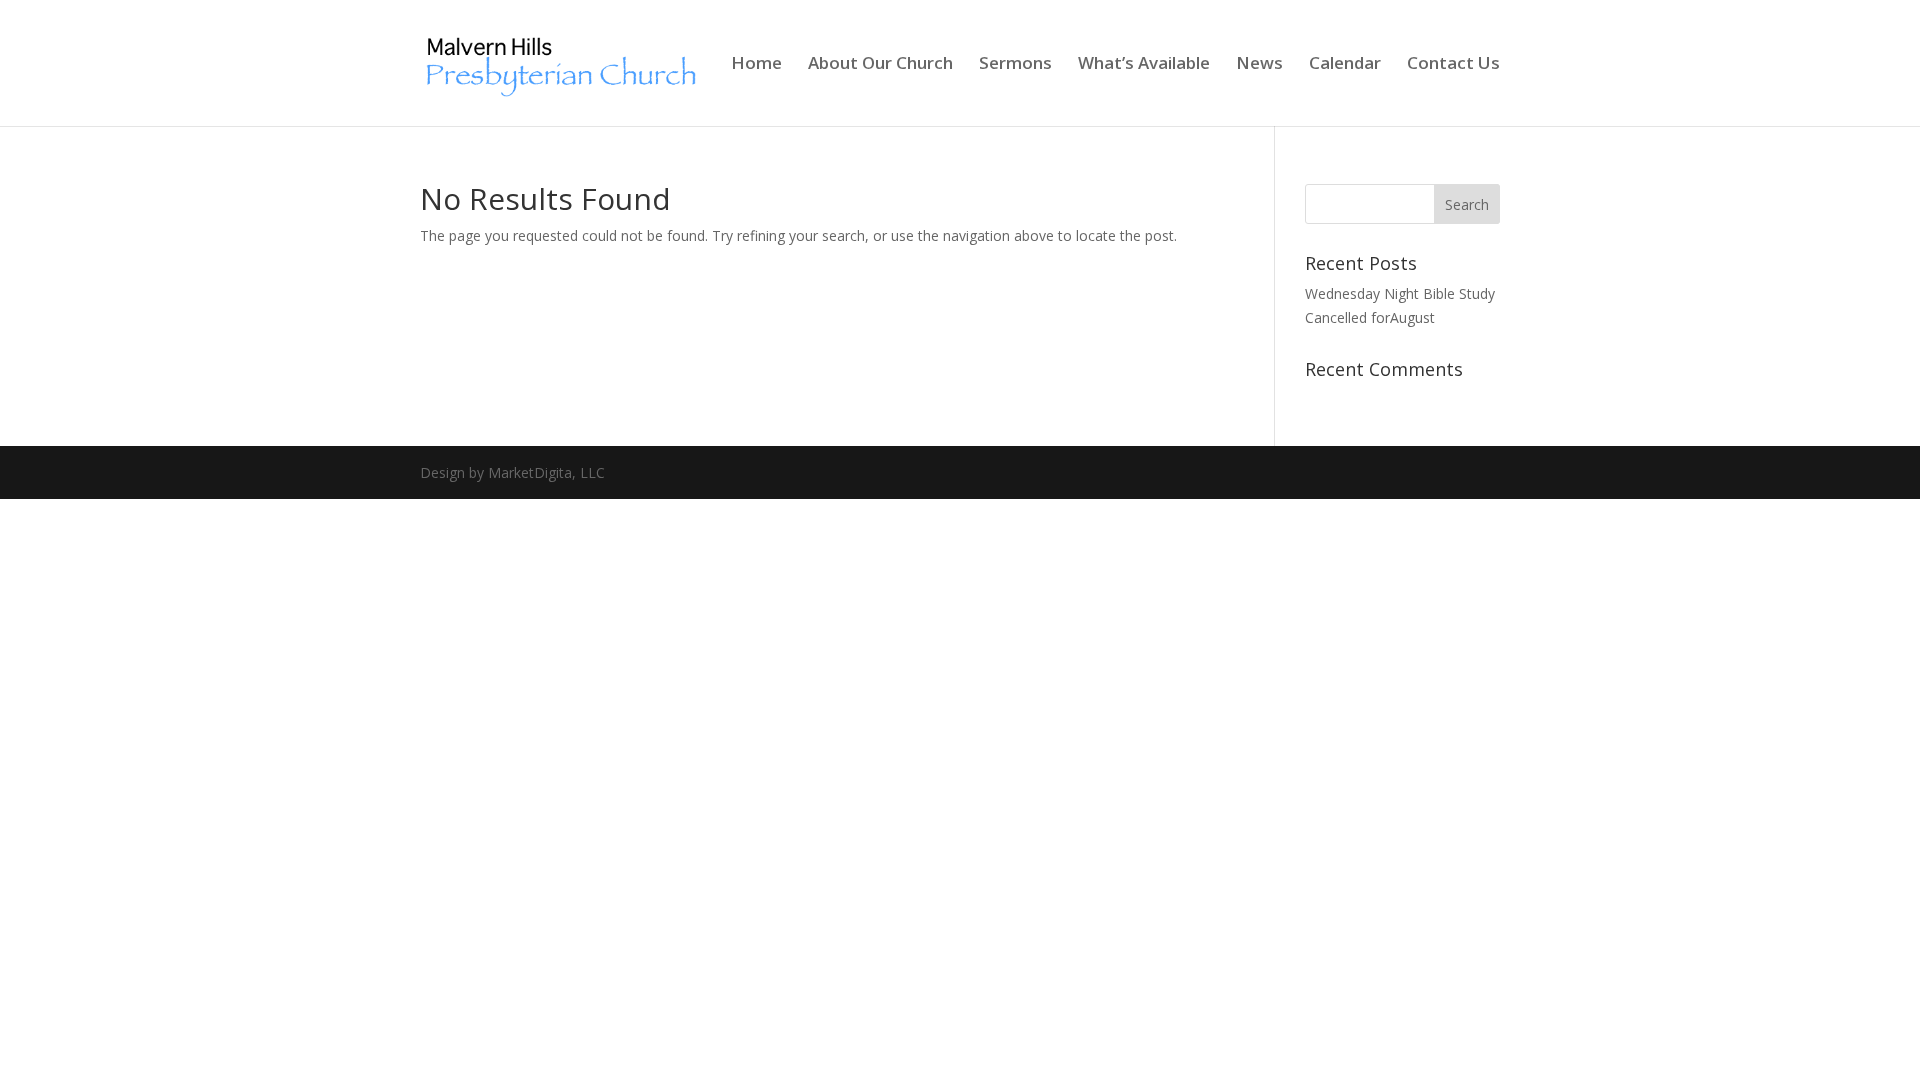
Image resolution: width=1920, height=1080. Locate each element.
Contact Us (1453, 65)
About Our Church (880, 65)
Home (756, 65)
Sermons (1015, 65)
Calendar (1345, 65)
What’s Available (1144, 65)
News (1259, 65)
